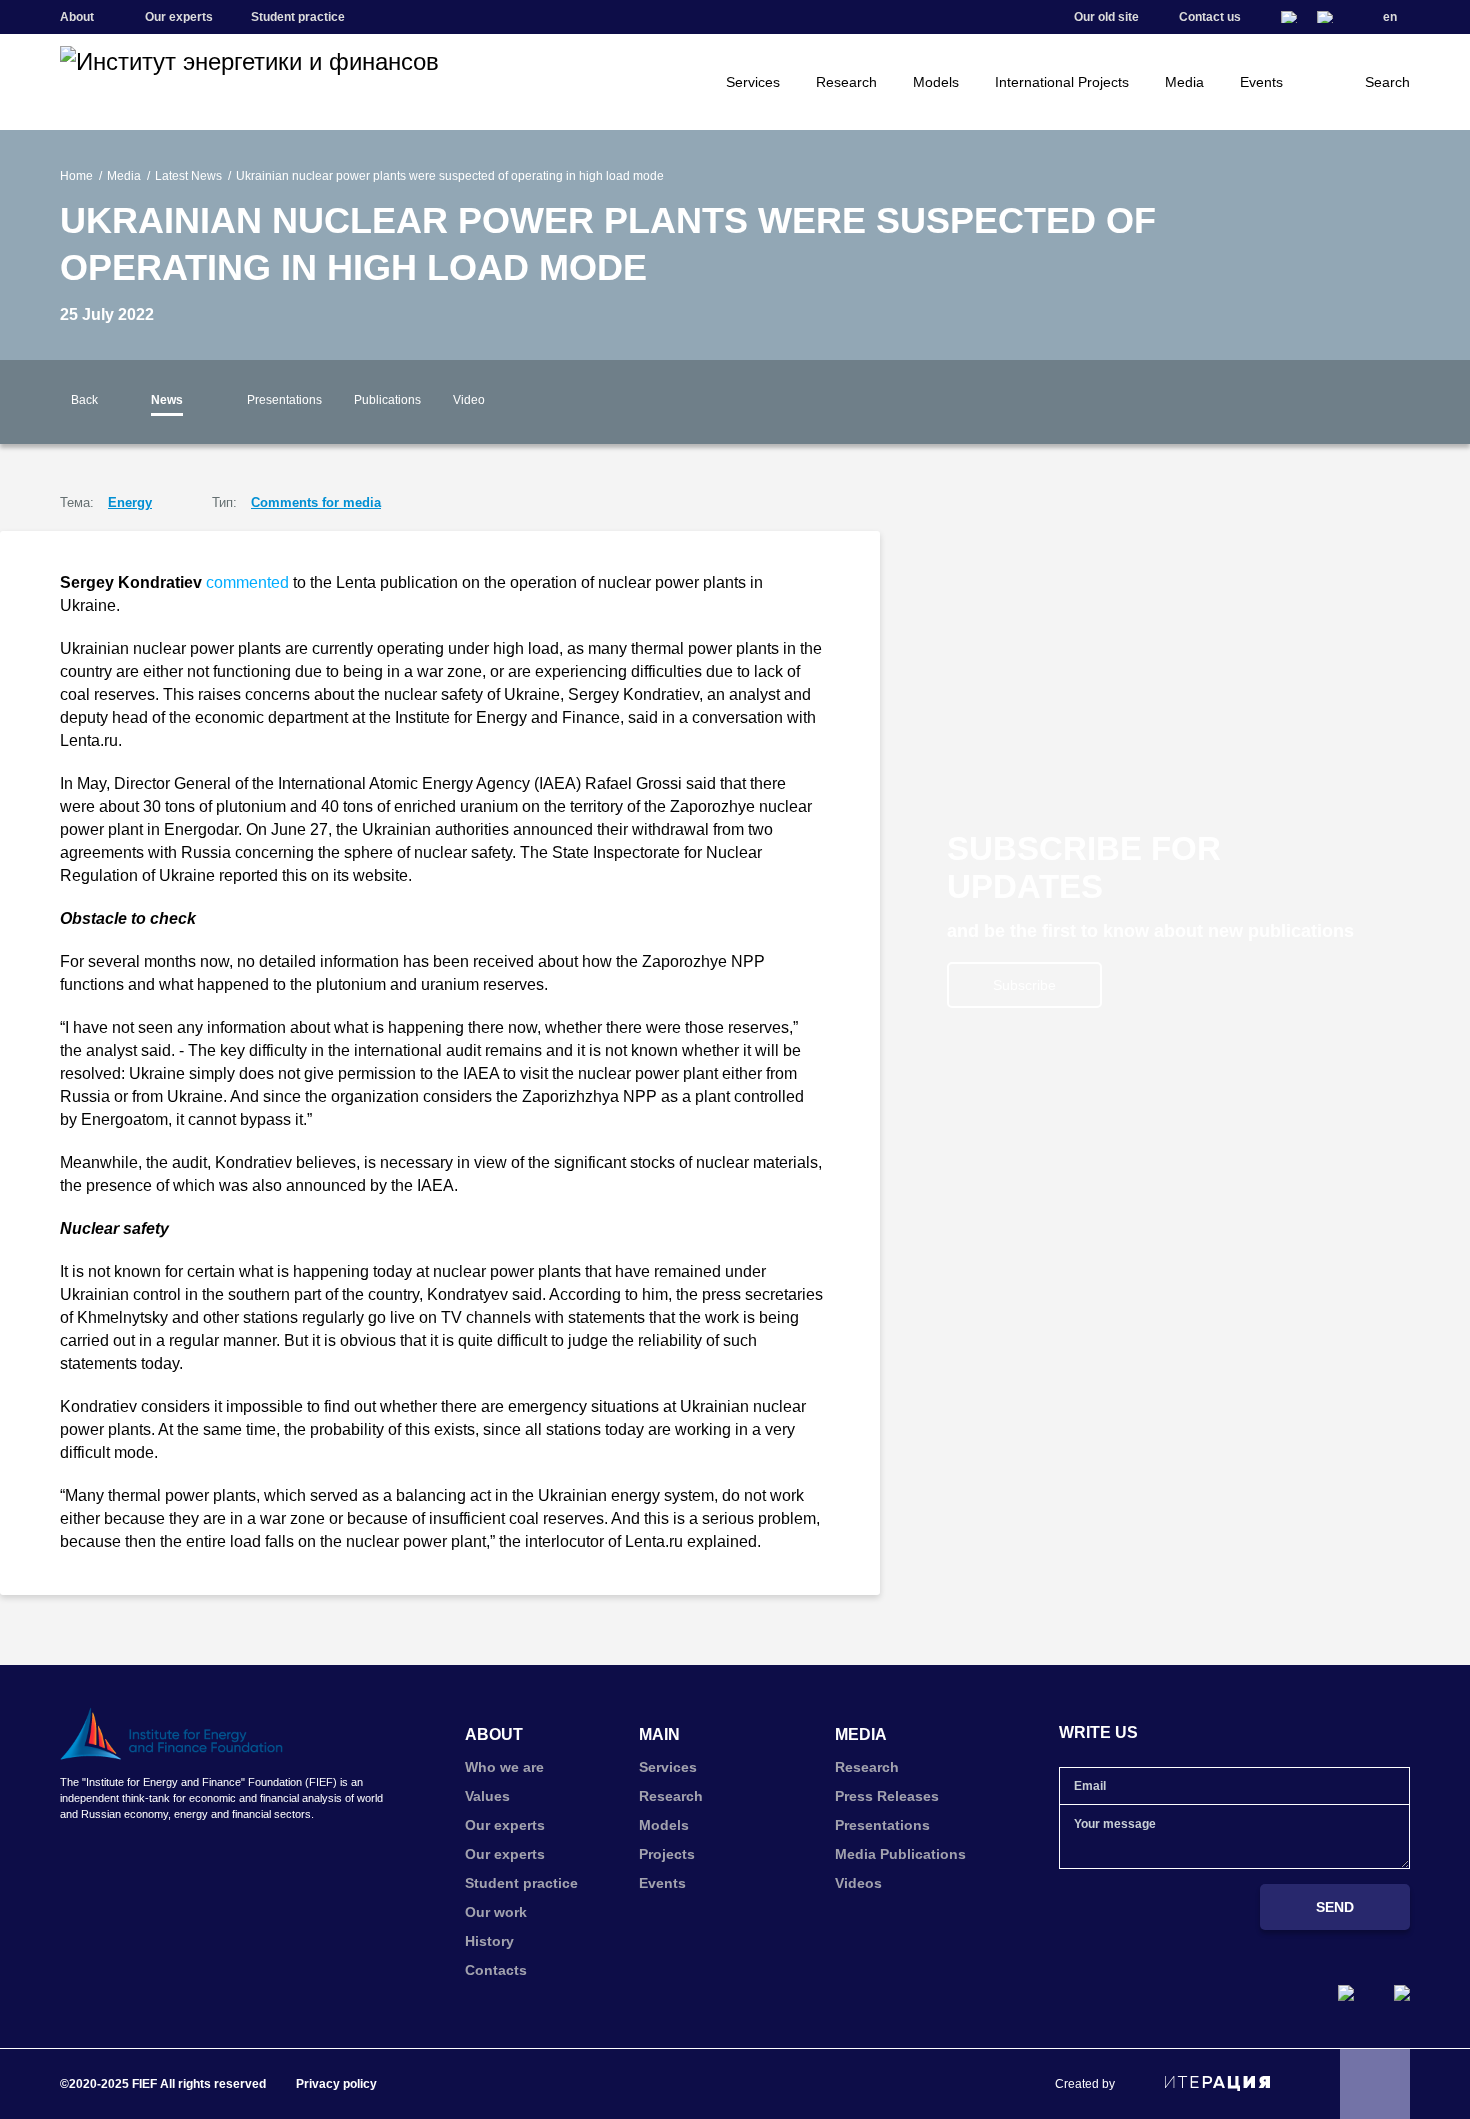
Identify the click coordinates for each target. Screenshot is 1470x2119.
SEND (1335, 1907)
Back (84, 400)
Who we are (504, 1767)
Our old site (1106, 17)
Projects (667, 1854)
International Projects (1062, 82)
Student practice (298, 17)
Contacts (496, 1970)
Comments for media (316, 502)
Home (76, 176)
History (489, 1941)
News (167, 400)
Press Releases (887, 1796)
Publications (387, 400)
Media (1184, 82)
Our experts (179, 17)
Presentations (284, 400)
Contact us (1210, 17)
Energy (130, 502)
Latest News (188, 176)
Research (846, 82)
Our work (496, 1912)
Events (1261, 82)
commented (247, 582)
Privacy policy (336, 2084)
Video (469, 400)
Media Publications (900, 1854)
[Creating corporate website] (1217, 2083)
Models (936, 82)
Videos (858, 1883)
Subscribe (1024, 985)
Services (753, 82)
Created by (1085, 2084)
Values (487, 1796)
